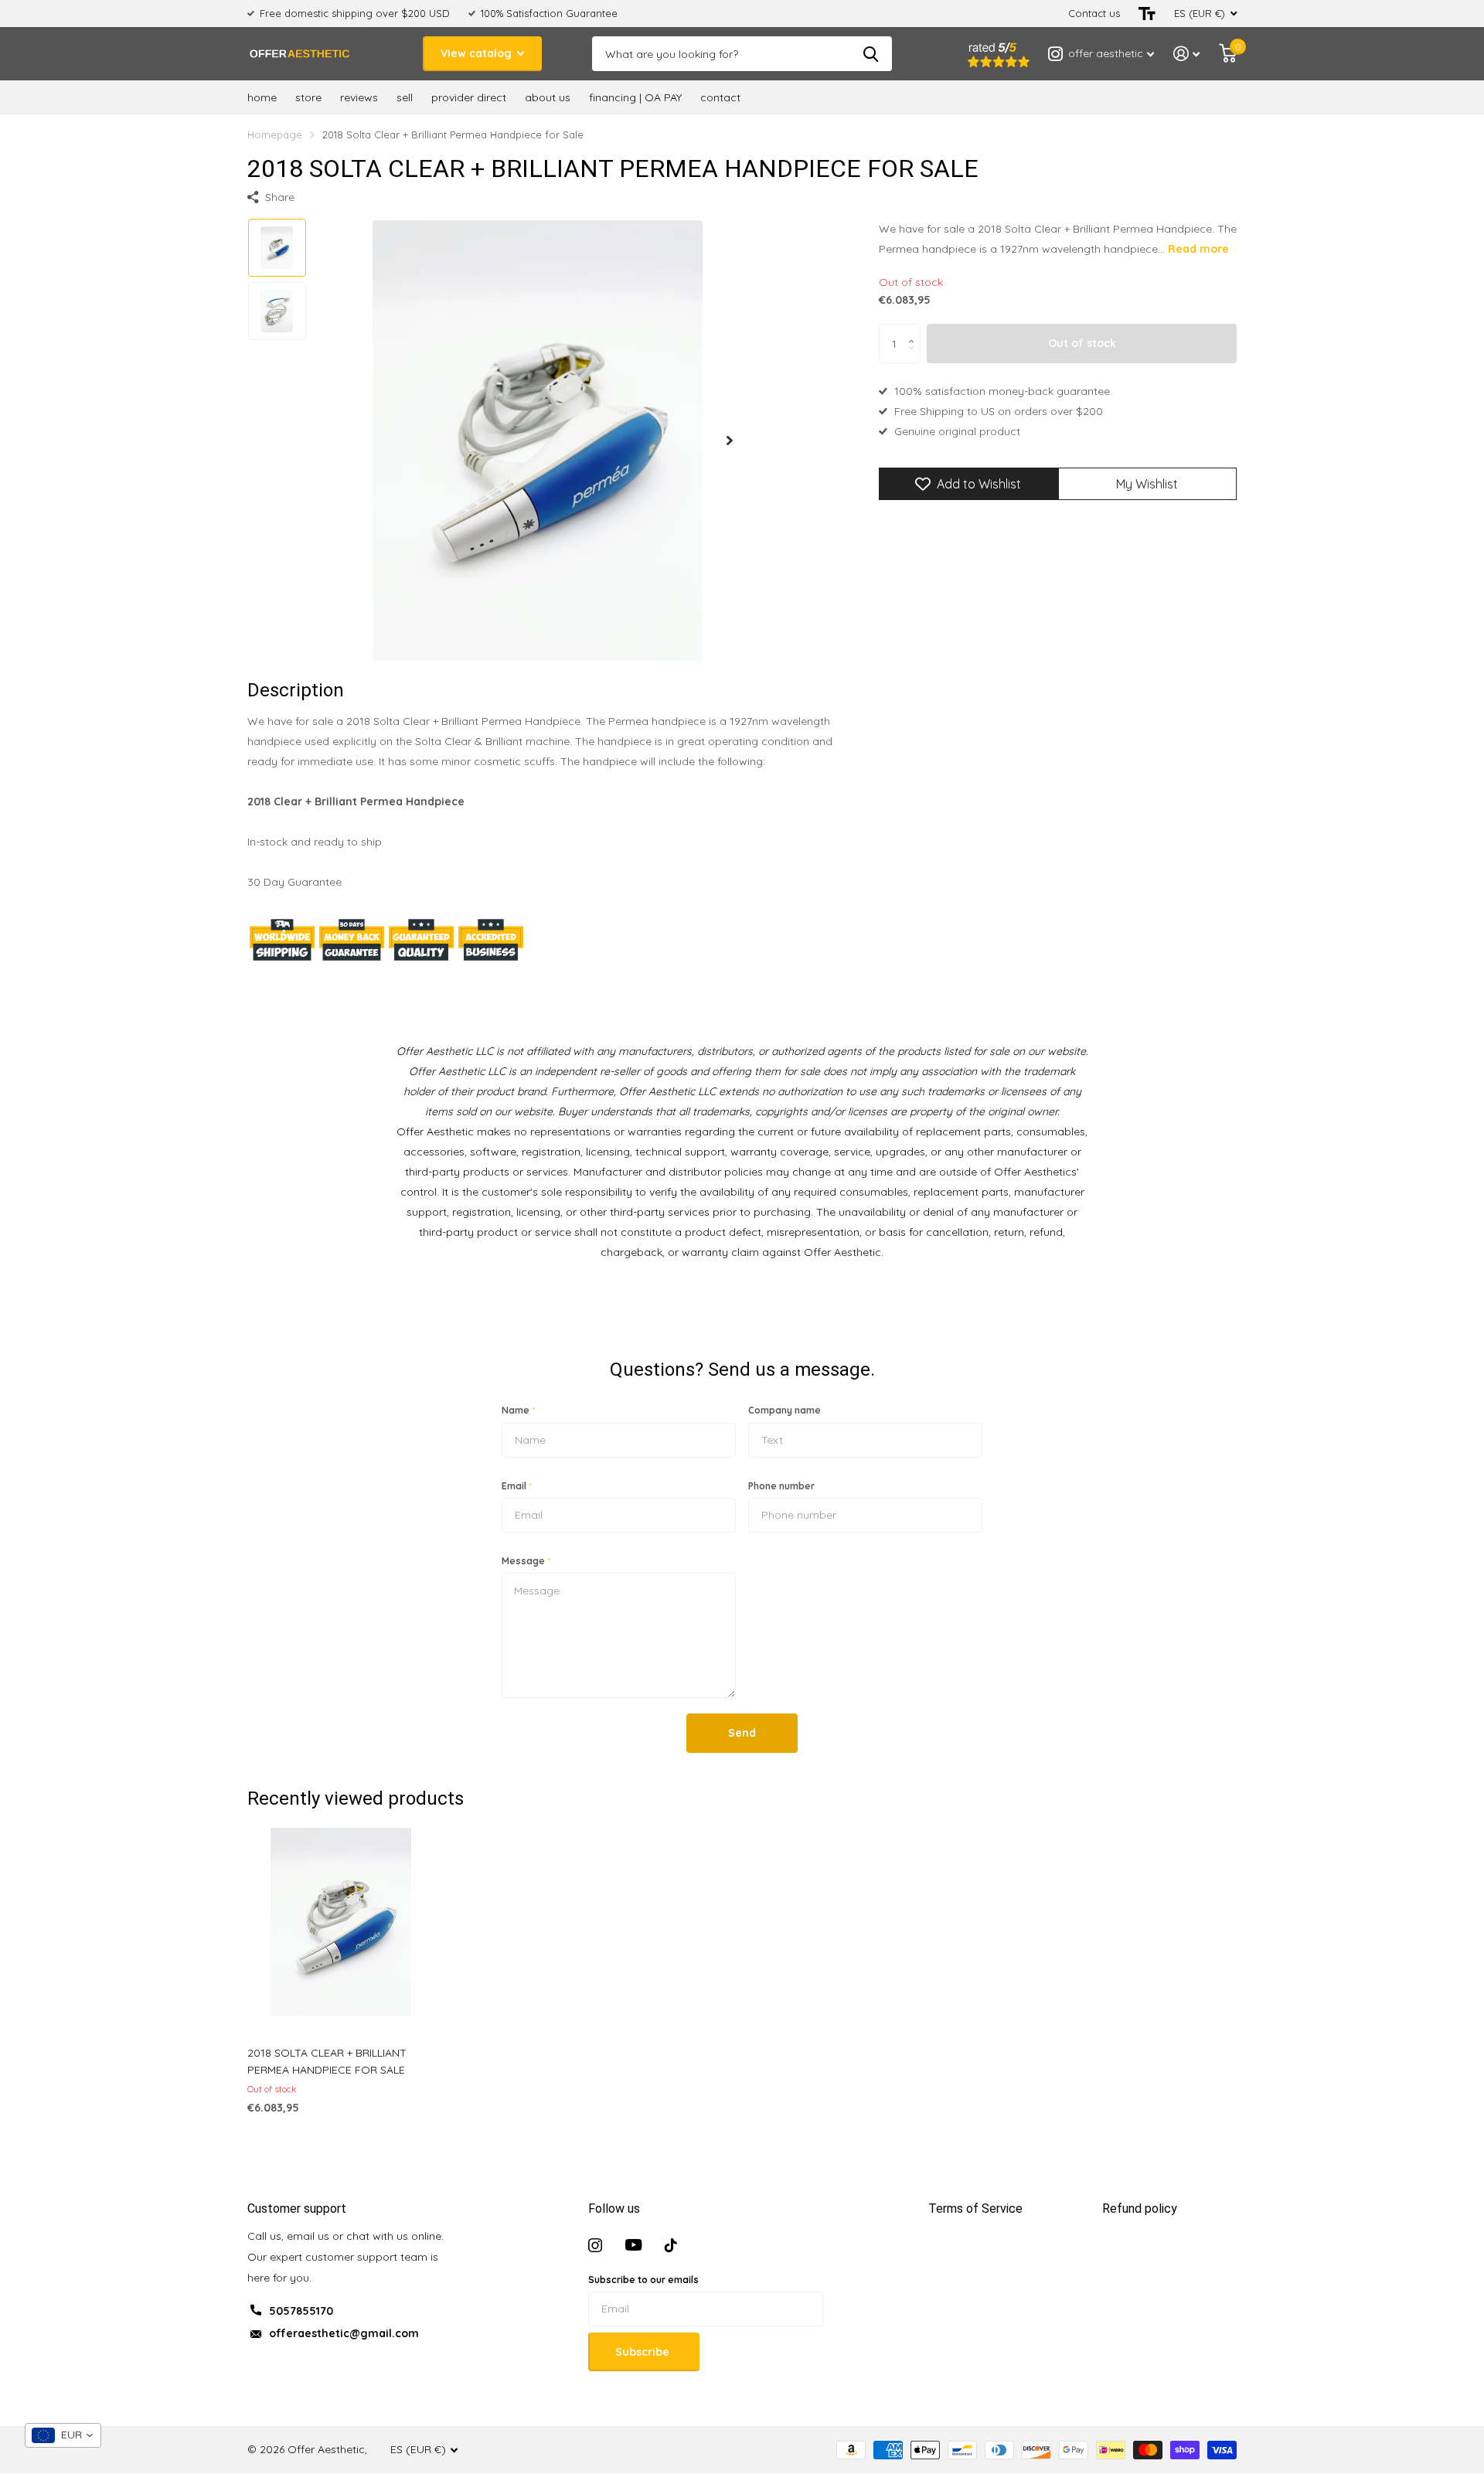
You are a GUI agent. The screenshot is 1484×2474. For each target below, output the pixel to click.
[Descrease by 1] (915, 357)
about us (548, 97)
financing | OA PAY (635, 97)
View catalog (478, 53)
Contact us (1094, 13)
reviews (359, 97)
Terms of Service (975, 2209)
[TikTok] (671, 2245)
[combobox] (63, 2435)
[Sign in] (1187, 54)
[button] (730, 440)
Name (518, 1410)
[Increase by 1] (915, 330)
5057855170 (301, 2311)
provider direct (469, 97)
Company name (785, 1410)
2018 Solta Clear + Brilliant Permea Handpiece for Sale (327, 2061)
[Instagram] (595, 2245)
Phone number (781, 1486)
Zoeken (871, 54)
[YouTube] (633, 2245)
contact (720, 97)
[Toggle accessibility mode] (1147, 14)
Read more (1198, 249)
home (262, 97)
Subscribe (644, 2352)
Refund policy (1140, 2209)
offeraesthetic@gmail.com (344, 2333)
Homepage (275, 134)
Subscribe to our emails (643, 2280)
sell (405, 97)
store (308, 97)
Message (526, 1561)
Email (517, 1486)
